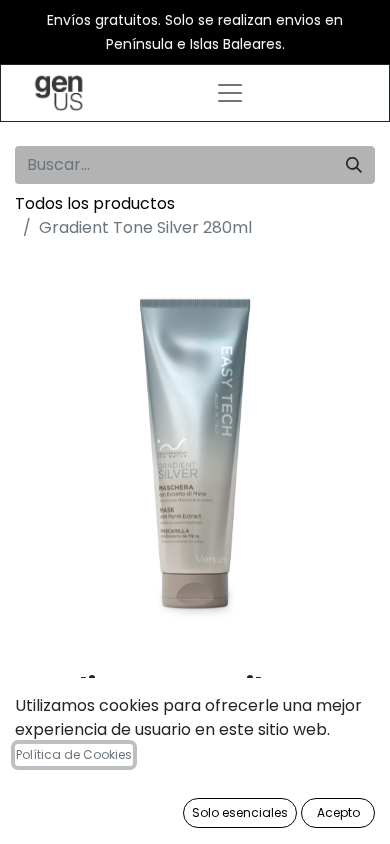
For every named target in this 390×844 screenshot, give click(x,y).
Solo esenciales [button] (240, 812)
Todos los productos (95, 203)
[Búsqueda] (354, 165)
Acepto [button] (338, 812)
